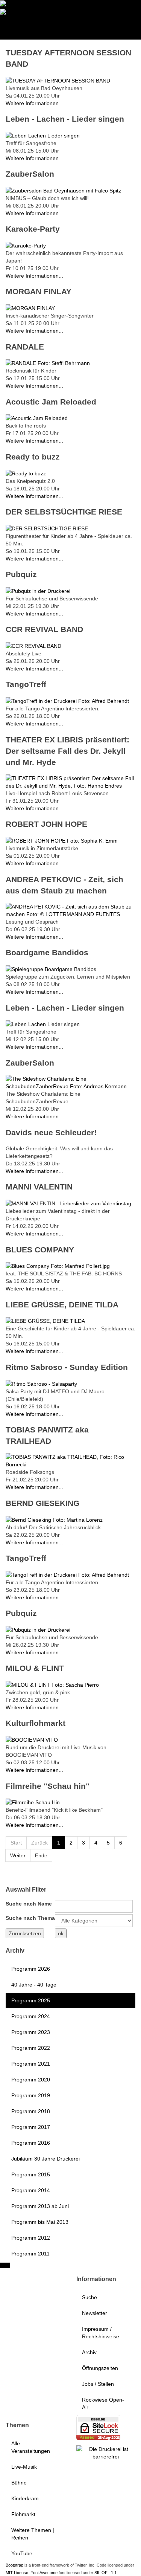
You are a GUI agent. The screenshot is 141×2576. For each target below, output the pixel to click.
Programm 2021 (31, 2064)
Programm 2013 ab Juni (40, 2206)
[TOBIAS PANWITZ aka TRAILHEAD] (70, 1460)
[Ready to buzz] (26, 473)
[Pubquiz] (38, 591)
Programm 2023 (31, 2032)
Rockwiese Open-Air (103, 2403)
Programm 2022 (31, 2048)
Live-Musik (24, 2467)
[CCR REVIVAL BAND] (33, 646)
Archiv (89, 2352)
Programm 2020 (31, 2080)
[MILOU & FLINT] (52, 1684)
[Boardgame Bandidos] (51, 969)
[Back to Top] (5, 2265)
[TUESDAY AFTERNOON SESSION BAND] (58, 80)
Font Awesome (44, 2573)
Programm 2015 (31, 2174)
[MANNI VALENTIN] (68, 1203)
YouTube (22, 2553)
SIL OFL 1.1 (105, 2573)
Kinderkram (25, 2498)
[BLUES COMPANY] (58, 1266)
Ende (41, 1855)
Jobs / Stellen (98, 2384)
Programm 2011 (30, 2254)
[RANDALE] (48, 363)
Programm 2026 (31, 1969)
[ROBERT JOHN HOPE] (62, 840)
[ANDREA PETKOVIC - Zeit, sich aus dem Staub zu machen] (70, 910)
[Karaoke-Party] (26, 245)
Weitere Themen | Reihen (33, 2534)
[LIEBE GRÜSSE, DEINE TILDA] (45, 1321)
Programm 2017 (31, 2127)
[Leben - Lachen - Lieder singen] (43, 135)
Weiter (18, 1855)
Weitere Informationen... (34, 103)
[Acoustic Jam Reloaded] (37, 418)
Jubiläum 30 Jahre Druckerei (45, 2159)
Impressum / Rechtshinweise (101, 2333)
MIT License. (17, 2573)
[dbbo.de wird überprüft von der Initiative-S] (106, 2452)
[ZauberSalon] (63, 190)
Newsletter (95, 2313)
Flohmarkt (23, 2514)
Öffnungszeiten (100, 2368)
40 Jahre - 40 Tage (34, 1985)
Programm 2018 (31, 2111)
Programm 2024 (31, 2016)
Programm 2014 (31, 2190)
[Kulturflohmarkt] (32, 1739)
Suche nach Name (29, 1904)
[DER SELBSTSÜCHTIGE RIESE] (47, 528)
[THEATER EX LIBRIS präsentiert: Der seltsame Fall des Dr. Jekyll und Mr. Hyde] (70, 782)
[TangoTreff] (67, 701)
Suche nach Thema (30, 1918)
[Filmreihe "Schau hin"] (33, 1802)
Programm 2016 (31, 2143)
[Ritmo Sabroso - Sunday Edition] (41, 1383)
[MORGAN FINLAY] (30, 308)
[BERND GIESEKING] (54, 1519)
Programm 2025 (31, 2000)
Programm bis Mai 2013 (40, 2222)
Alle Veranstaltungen (31, 2447)
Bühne (19, 2483)
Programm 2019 (31, 2095)
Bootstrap (14, 2565)
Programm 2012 (31, 2238)
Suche (89, 2297)
